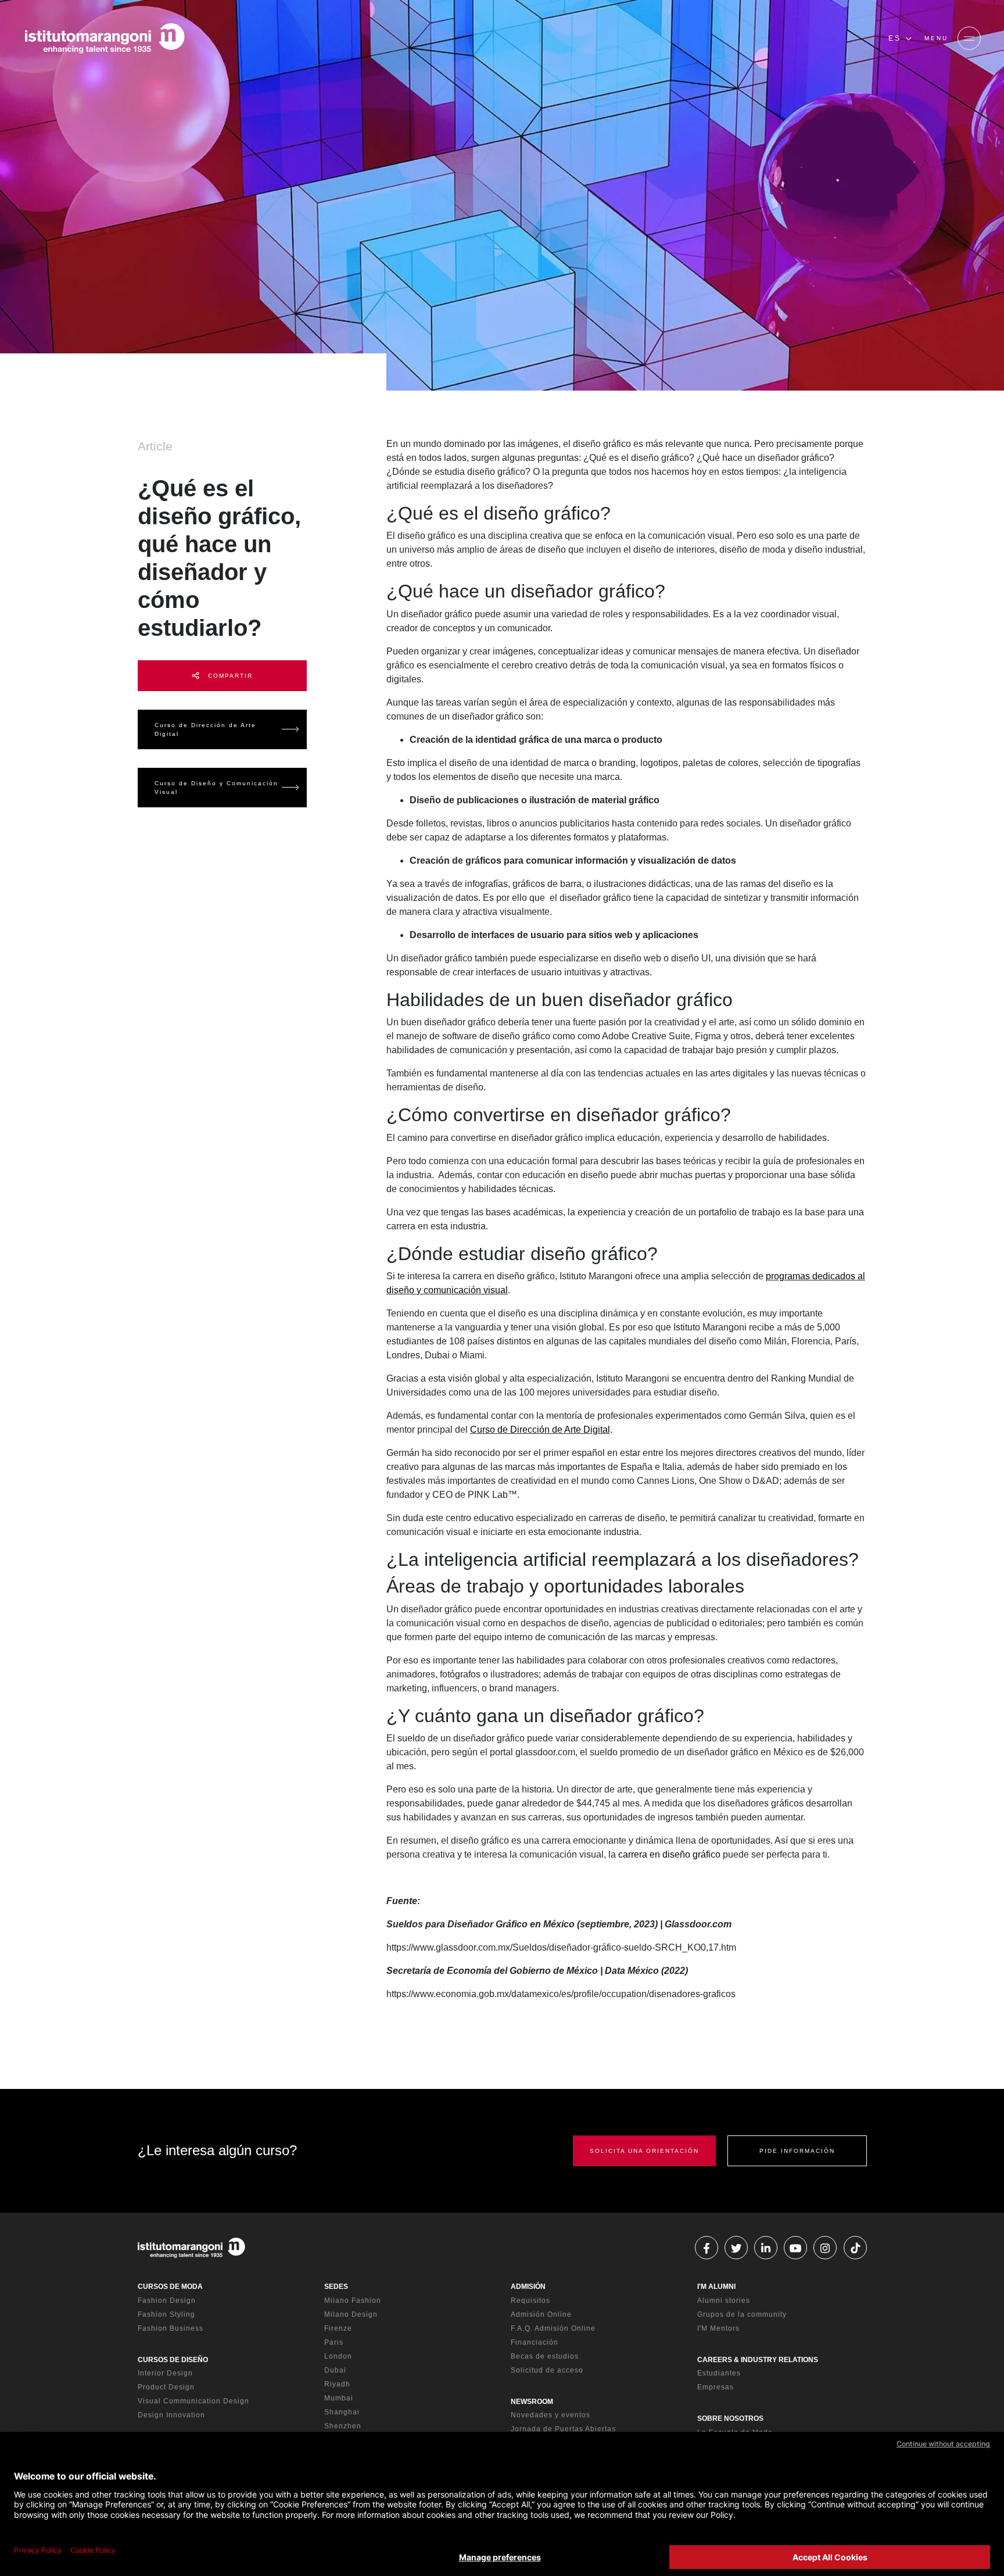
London (338, 2356)
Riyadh (337, 2384)
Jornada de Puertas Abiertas (563, 2429)
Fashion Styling (166, 2314)
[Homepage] (105, 38)
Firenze (338, 2328)
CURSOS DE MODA (170, 2287)
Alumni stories (724, 2300)
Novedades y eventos (551, 2415)
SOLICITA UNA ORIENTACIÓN (644, 2151)
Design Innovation (171, 2415)
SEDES (336, 2287)
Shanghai (342, 2412)
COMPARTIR (229, 676)
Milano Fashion (353, 2300)
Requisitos (530, 2300)
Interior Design (165, 2373)
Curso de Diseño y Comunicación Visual (216, 788)
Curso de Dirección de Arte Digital (205, 729)
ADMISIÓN (528, 2287)
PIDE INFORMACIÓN (797, 2151)
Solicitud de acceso (547, 2370)
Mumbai (339, 2398)
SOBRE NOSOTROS (730, 2418)
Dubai (335, 2370)
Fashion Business (171, 2328)
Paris (334, 2342)
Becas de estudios (545, 2356)
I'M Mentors (718, 2328)
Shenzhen (343, 2426)
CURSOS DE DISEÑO (173, 2360)
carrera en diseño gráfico (669, 1854)
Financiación (535, 2342)
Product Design (166, 2387)
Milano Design (351, 2314)
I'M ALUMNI (716, 2287)
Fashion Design (167, 2300)
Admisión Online (541, 2314)
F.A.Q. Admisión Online (553, 2328)
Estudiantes (719, 2373)
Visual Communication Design (193, 2401)
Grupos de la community (742, 2314)
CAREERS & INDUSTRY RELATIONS (758, 2360)
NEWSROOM (532, 2402)
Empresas (716, 2387)
